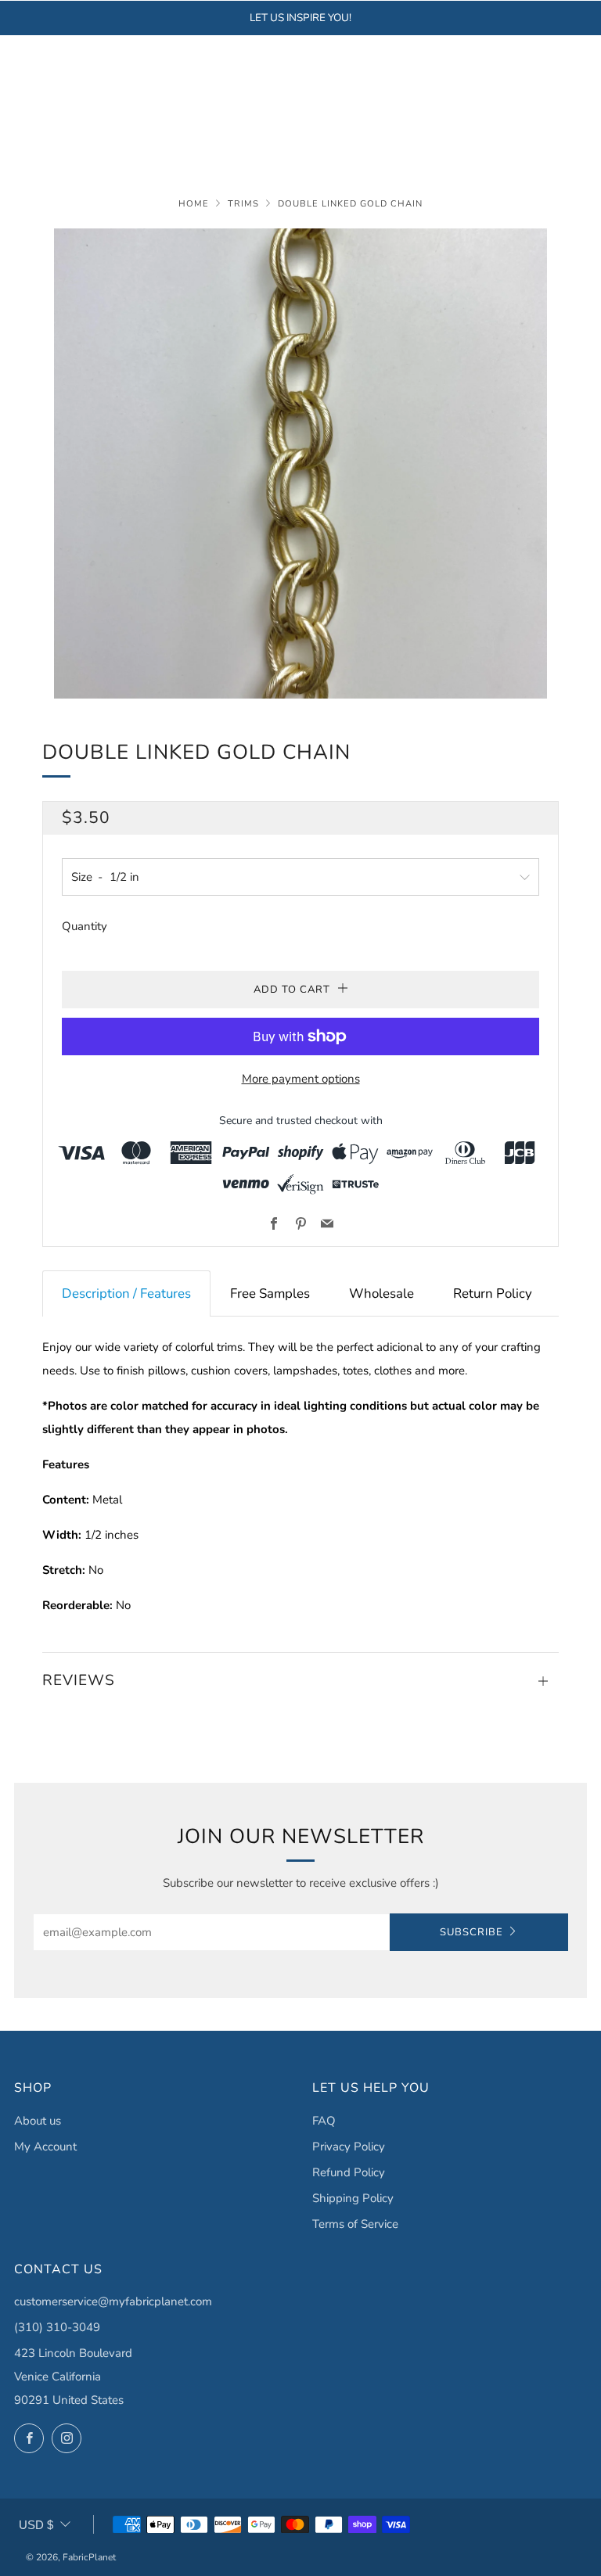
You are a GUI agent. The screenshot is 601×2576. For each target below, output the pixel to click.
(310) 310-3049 (57, 2327)
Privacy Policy (349, 2147)
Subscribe (471, 1932)
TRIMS (243, 204)
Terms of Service (355, 2224)
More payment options (301, 1079)
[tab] (126, 1293)
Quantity (85, 926)
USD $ (36, 2525)
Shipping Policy (353, 2198)
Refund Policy (349, 2172)
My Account (45, 2147)
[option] (300, 463)
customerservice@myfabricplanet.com (113, 2301)
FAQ (324, 2121)
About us (38, 2121)
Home (194, 204)
